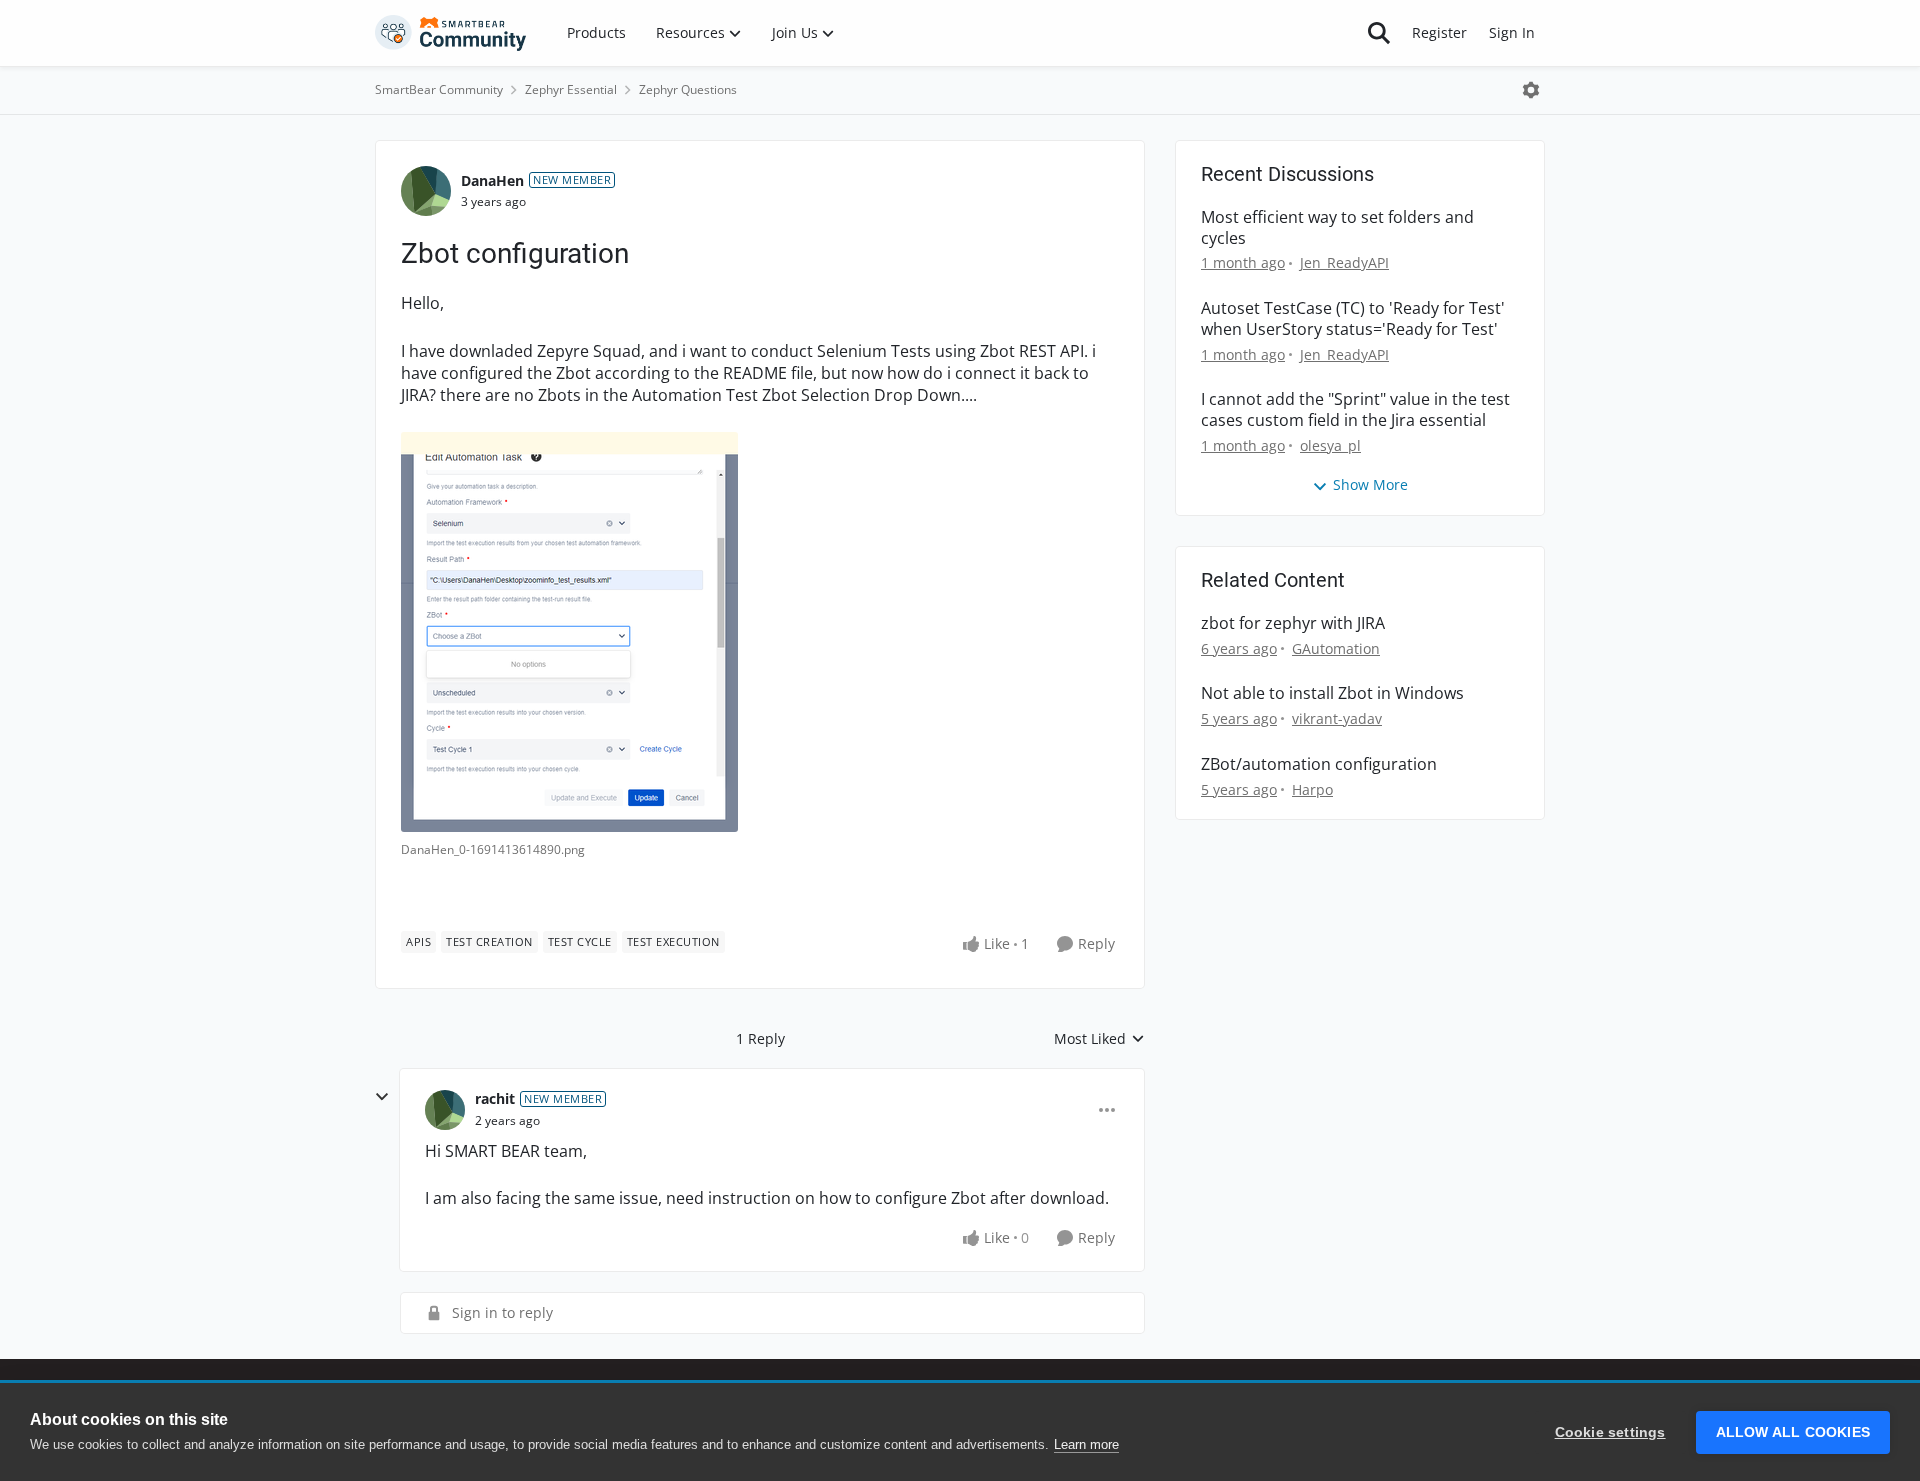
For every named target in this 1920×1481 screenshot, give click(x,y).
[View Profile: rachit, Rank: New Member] (445, 1110)
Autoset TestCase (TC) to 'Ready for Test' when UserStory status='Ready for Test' (1353, 319)
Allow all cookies (1793, 1432)
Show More (1370, 484)
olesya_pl (1330, 445)
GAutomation (1336, 648)
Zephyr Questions (688, 89)
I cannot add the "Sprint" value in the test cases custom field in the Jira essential (1355, 410)
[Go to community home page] (451, 33)
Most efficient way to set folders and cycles (1337, 228)
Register (1439, 32)
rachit (495, 1098)
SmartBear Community (439, 89)
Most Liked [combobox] (1099, 1039)
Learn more (1086, 1444)
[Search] (1379, 33)
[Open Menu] (1531, 90)
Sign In (1512, 32)
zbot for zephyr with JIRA (1293, 623)
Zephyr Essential (571, 89)
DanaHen (492, 180)
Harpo (1312, 789)
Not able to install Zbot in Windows (1332, 693)
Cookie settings (1610, 1432)
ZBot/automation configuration (1319, 764)
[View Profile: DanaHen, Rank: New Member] (426, 191)
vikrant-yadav (1337, 718)
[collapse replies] (382, 1097)
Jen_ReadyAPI (1344, 262)
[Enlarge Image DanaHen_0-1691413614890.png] (569, 632)
